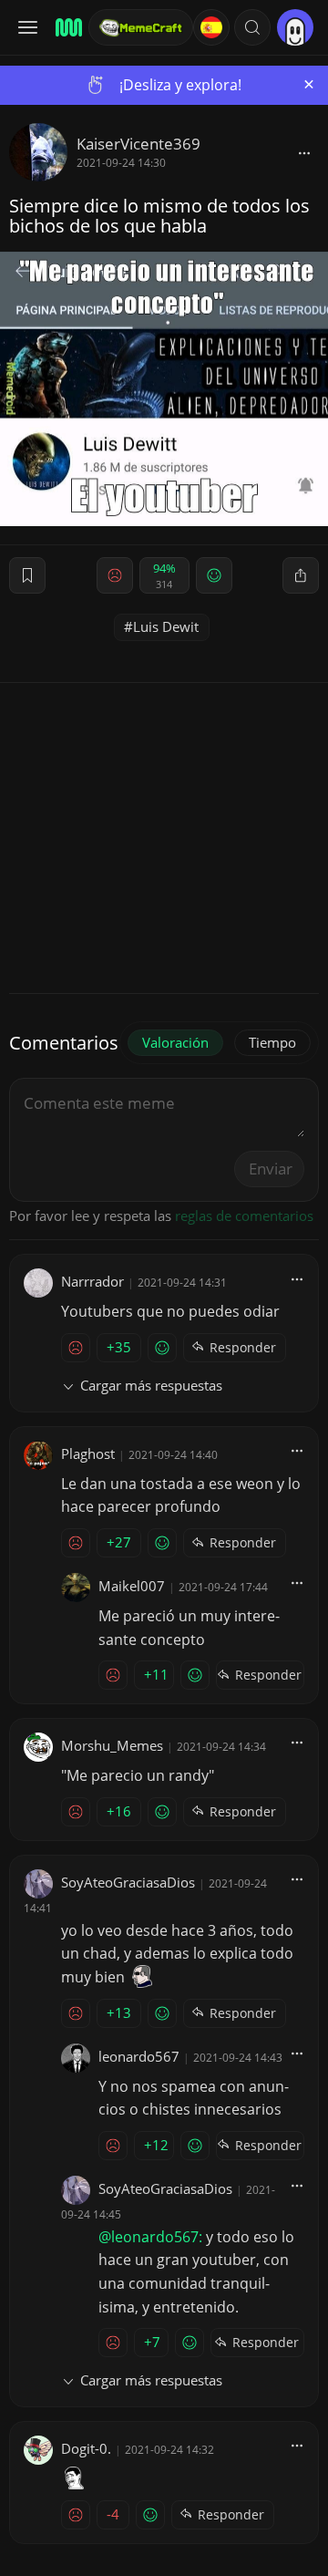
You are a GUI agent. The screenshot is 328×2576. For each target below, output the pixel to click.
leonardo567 (139, 2056)
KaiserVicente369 (138, 144)
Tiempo (272, 1042)
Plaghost (88, 1454)
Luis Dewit (166, 626)
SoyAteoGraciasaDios (128, 1882)
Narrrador (92, 1281)
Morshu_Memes (112, 1745)
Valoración (175, 1042)
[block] (304, 152)
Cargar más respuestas (151, 1385)
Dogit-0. (86, 2448)
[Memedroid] (66, 27)
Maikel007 (132, 1586)
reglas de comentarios (244, 1216)
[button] (252, 27)
